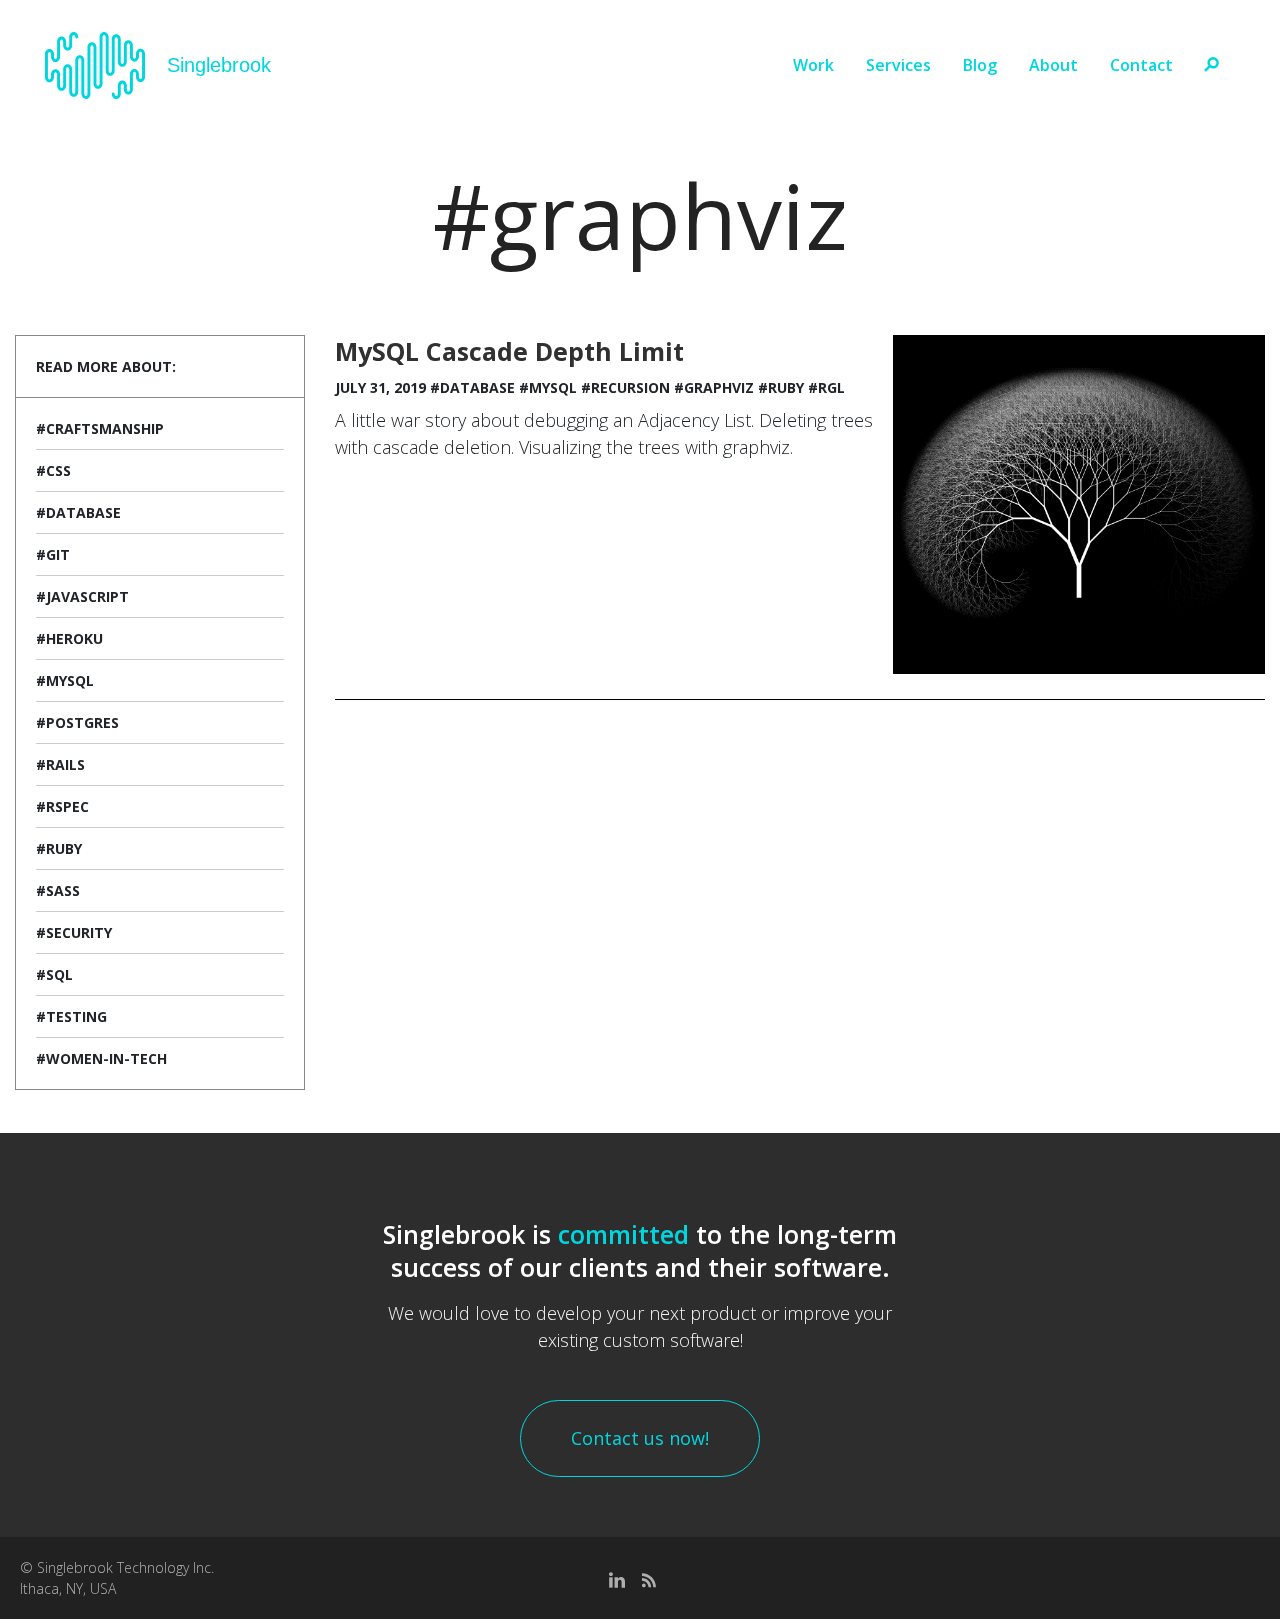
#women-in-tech (101, 1058)
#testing (71, 1016)
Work (813, 65)
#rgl (826, 387)
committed (623, 1234)
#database (78, 512)
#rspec (62, 806)
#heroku (69, 638)
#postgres (77, 722)
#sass (58, 890)
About (1053, 65)
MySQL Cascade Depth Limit (509, 351)
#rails (60, 764)
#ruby (59, 848)
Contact (1141, 65)
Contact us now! (640, 1438)
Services (898, 65)
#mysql (65, 680)
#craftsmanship (100, 428)
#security (74, 932)
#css (53, 470)
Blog (980, 65)
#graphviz (714, 387)
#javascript (82, 596)
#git (53, 554)
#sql (54, 974)
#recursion (625, 387)
